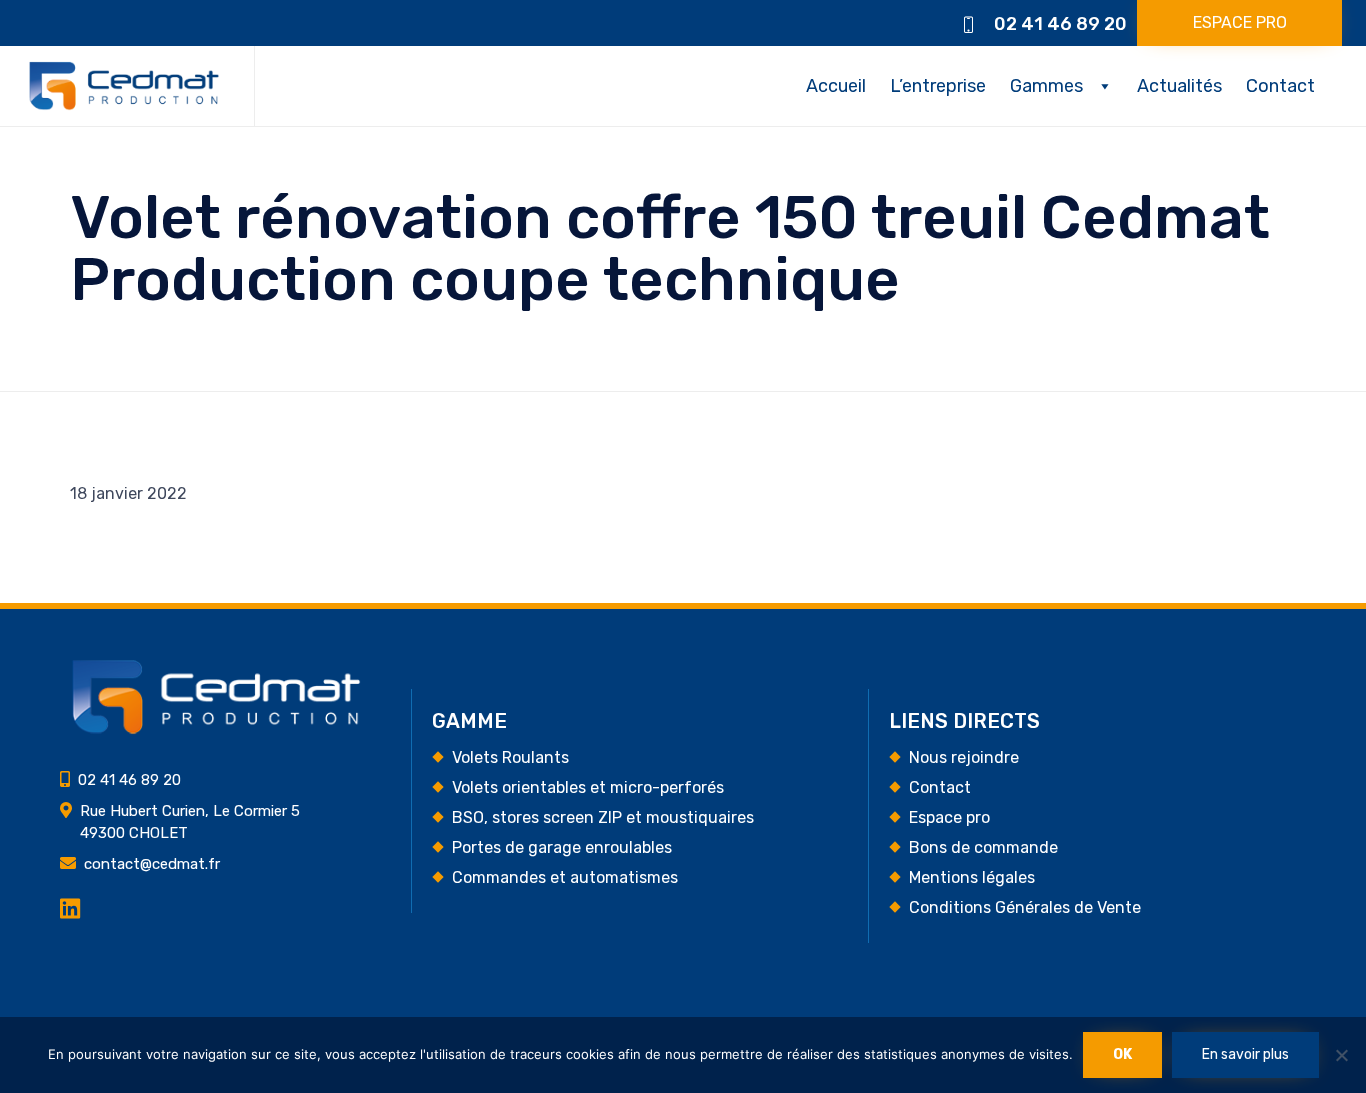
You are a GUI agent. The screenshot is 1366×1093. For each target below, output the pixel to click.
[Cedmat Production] (124, 86)
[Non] (1341, 1055)
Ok (1122, 1054)
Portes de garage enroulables (562, 847)
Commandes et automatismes (565, 877)
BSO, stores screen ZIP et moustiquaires (603, 817)
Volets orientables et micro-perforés (588, 787)
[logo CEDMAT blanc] (216, 730)
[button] (1239, 23)
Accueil (836, 86)
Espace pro (949, 817)
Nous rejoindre (964, 757)
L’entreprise (938, 86)
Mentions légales (972, 877)
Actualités (1179, 86)
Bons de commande (983, 847)
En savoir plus (1245, 1054)
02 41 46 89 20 (1060, 24)
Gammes (1046, 86)
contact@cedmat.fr (152, 864)
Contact (1280, 86)
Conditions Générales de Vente (1025, 907)
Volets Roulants (510, 757)
